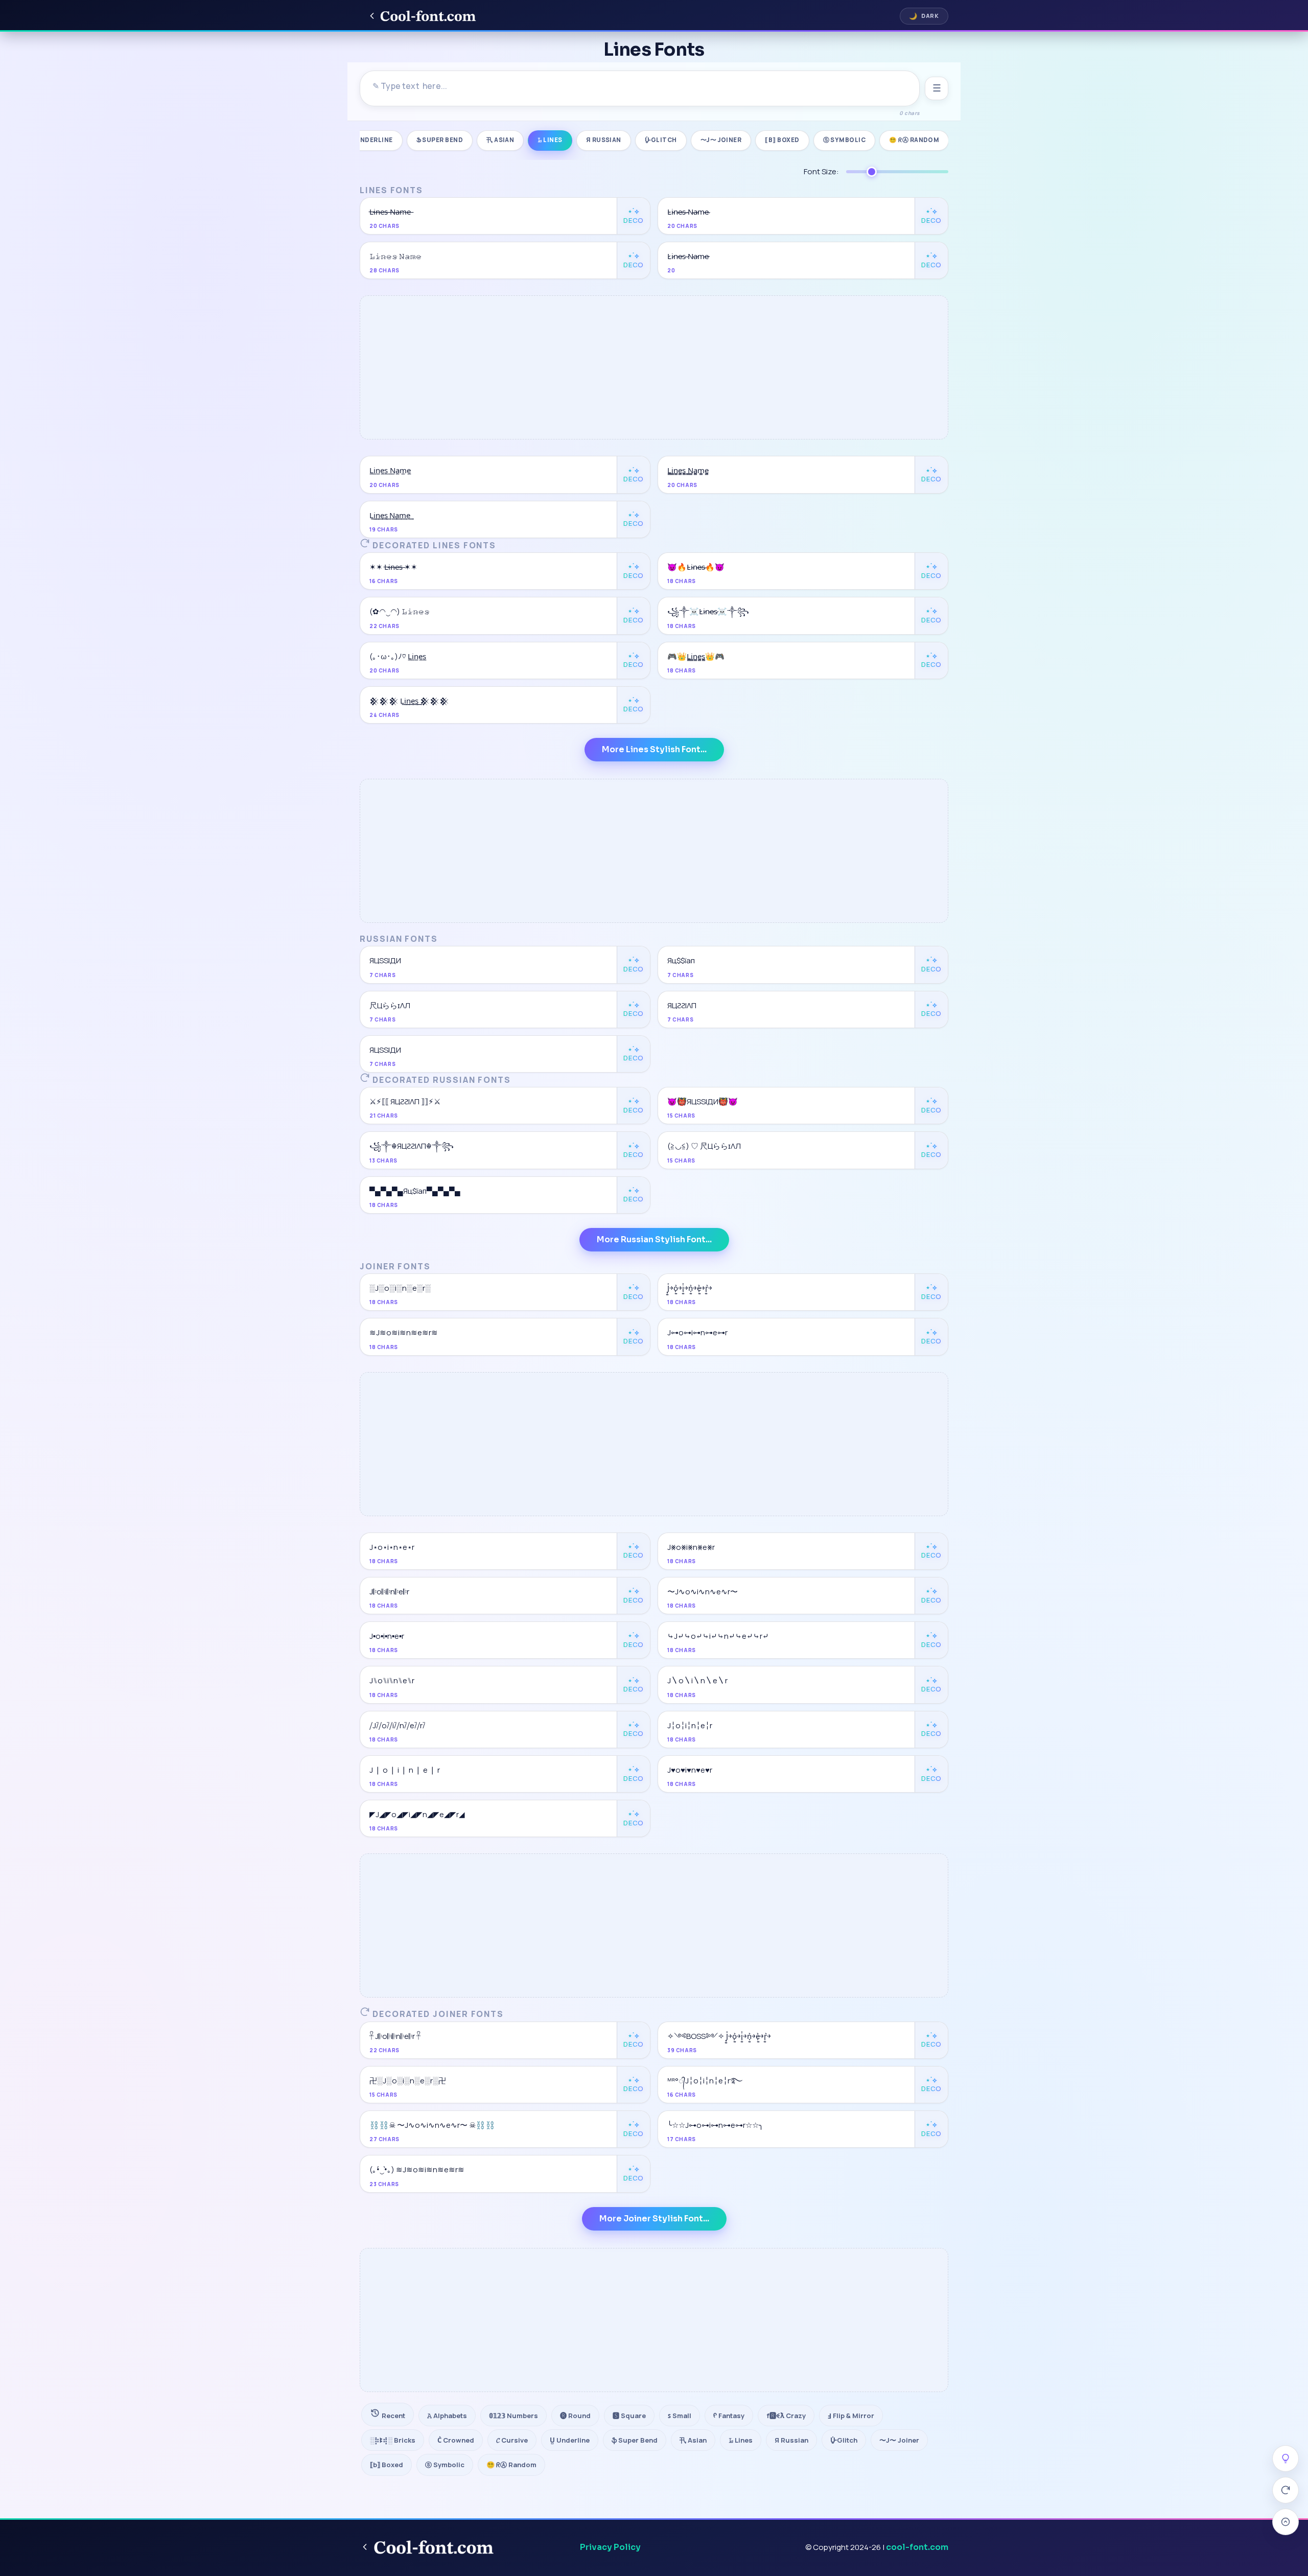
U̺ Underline (371, 140)
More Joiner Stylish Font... (654, 2219)
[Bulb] (1286, 2458)
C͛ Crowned (456, 2440)
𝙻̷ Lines (550, 140)
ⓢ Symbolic (845, 140)
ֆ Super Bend (440, 140)
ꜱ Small (680, 2416)
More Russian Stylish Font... (654, 1239)
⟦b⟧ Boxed (782, 140)
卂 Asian (500, 140)
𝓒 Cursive (512, 2440)
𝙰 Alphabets (447, 2416)
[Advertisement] (654, 367)
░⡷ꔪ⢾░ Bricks (393, 2440)
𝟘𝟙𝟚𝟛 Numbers (513, 2416)
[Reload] (1286, 2490)
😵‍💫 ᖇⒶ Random (914, 140)
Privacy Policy (610, 2547)
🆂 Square (629, 2416)
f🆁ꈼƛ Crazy (786, 2416)
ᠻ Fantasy (729, 2416)
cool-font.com (917, 2547)
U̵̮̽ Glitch (661, 140)
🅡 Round (575, 2416)
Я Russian (604, 140)
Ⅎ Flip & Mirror (851, 2416)
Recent (393, 2416)
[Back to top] (1286, 2522)
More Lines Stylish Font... (654, 749)
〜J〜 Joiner (721, 140)
